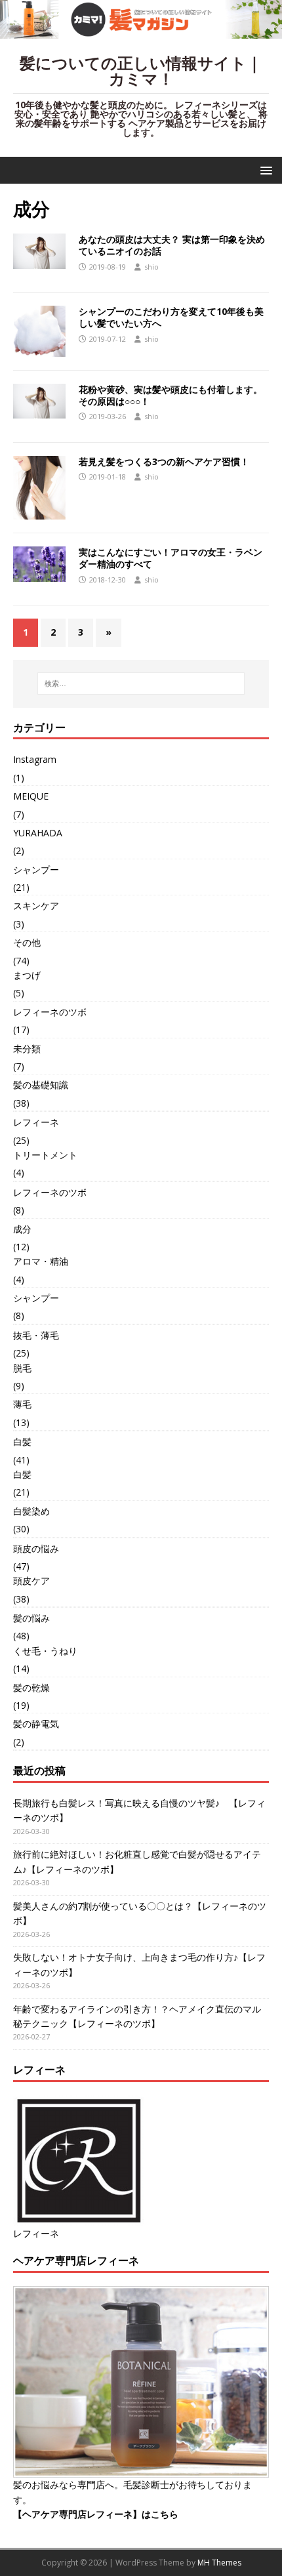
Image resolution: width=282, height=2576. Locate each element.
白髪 (22, 1441)
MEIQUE (31, 796)
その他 (27, 942)
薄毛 (22, 1404)
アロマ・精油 (41, 1261)
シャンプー (36, 869)
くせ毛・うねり (45, 1651)
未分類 (27, 1049)
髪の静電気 (36, 1724)
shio (151, 267)
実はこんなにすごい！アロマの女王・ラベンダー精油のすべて (171, 558)
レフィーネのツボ (50, 1012)
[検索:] (141, 684)
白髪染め (31, 1511)
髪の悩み (31, 1618)
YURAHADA (38, 833)
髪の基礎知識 (41, 1085)
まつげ (27, 975)
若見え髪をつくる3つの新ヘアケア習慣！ (164, 461)
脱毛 (22, 1368)
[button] (264, 170)
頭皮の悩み (36, 1548)
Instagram (35, 759)
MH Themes (219, 2563)
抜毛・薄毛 (36, 1335)
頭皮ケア (31, 1581)
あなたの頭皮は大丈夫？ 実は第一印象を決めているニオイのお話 (172, 245)
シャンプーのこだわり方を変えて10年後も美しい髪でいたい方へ (171, 317)
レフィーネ (36, 1122)
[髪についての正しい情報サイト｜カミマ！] (141, 31)
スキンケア (36, 906)
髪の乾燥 (31, 1687)
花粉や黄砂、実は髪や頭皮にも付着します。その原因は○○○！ (171, 395)
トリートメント (45, 1155)
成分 (22, 1229)
